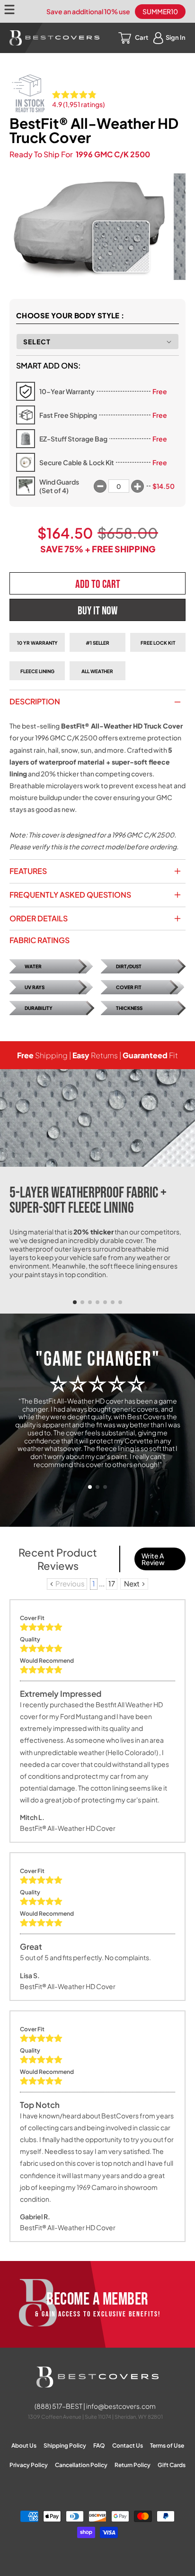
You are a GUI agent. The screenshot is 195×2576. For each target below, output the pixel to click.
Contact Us (128, 2445)
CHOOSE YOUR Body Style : (70, 315)
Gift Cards (172, 2465)
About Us (24, 2445)
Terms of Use (167, 2445)
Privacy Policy (29, 2465)
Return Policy (133, 2465)
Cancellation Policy (81, 2465)
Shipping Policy (65, 2445)
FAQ (99, 2445)
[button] (75, 1302)
